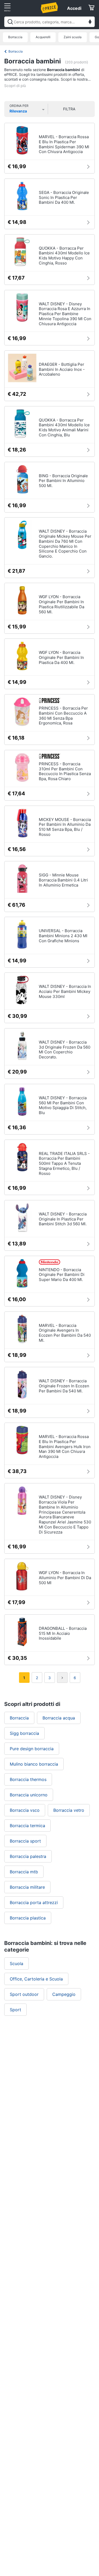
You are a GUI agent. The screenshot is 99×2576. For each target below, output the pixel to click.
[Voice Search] (90, 22)
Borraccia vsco (25, 1810)
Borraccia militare (27, 1887)
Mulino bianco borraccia (34, 1764)
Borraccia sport (25, 1841)
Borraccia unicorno (29, 1795)
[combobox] (49, 22)
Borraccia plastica (28, 1918)
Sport (15, 2010)
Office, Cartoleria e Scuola (36, 1979)
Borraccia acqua (59, 1718)
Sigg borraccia (24, 1733)
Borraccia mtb (24, 1872)
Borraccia (15, 37)
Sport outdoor (24, 1994)
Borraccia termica (27, 1826)
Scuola (16, 1964)
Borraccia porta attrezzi (34, 1902)
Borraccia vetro (69, 1810)
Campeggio (64, 1994)
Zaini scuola (73, 37)
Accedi (74, 8)
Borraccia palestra (28, 1856)
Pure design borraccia (32, 1749)
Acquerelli (43, 37)
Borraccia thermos (28, 1779)
